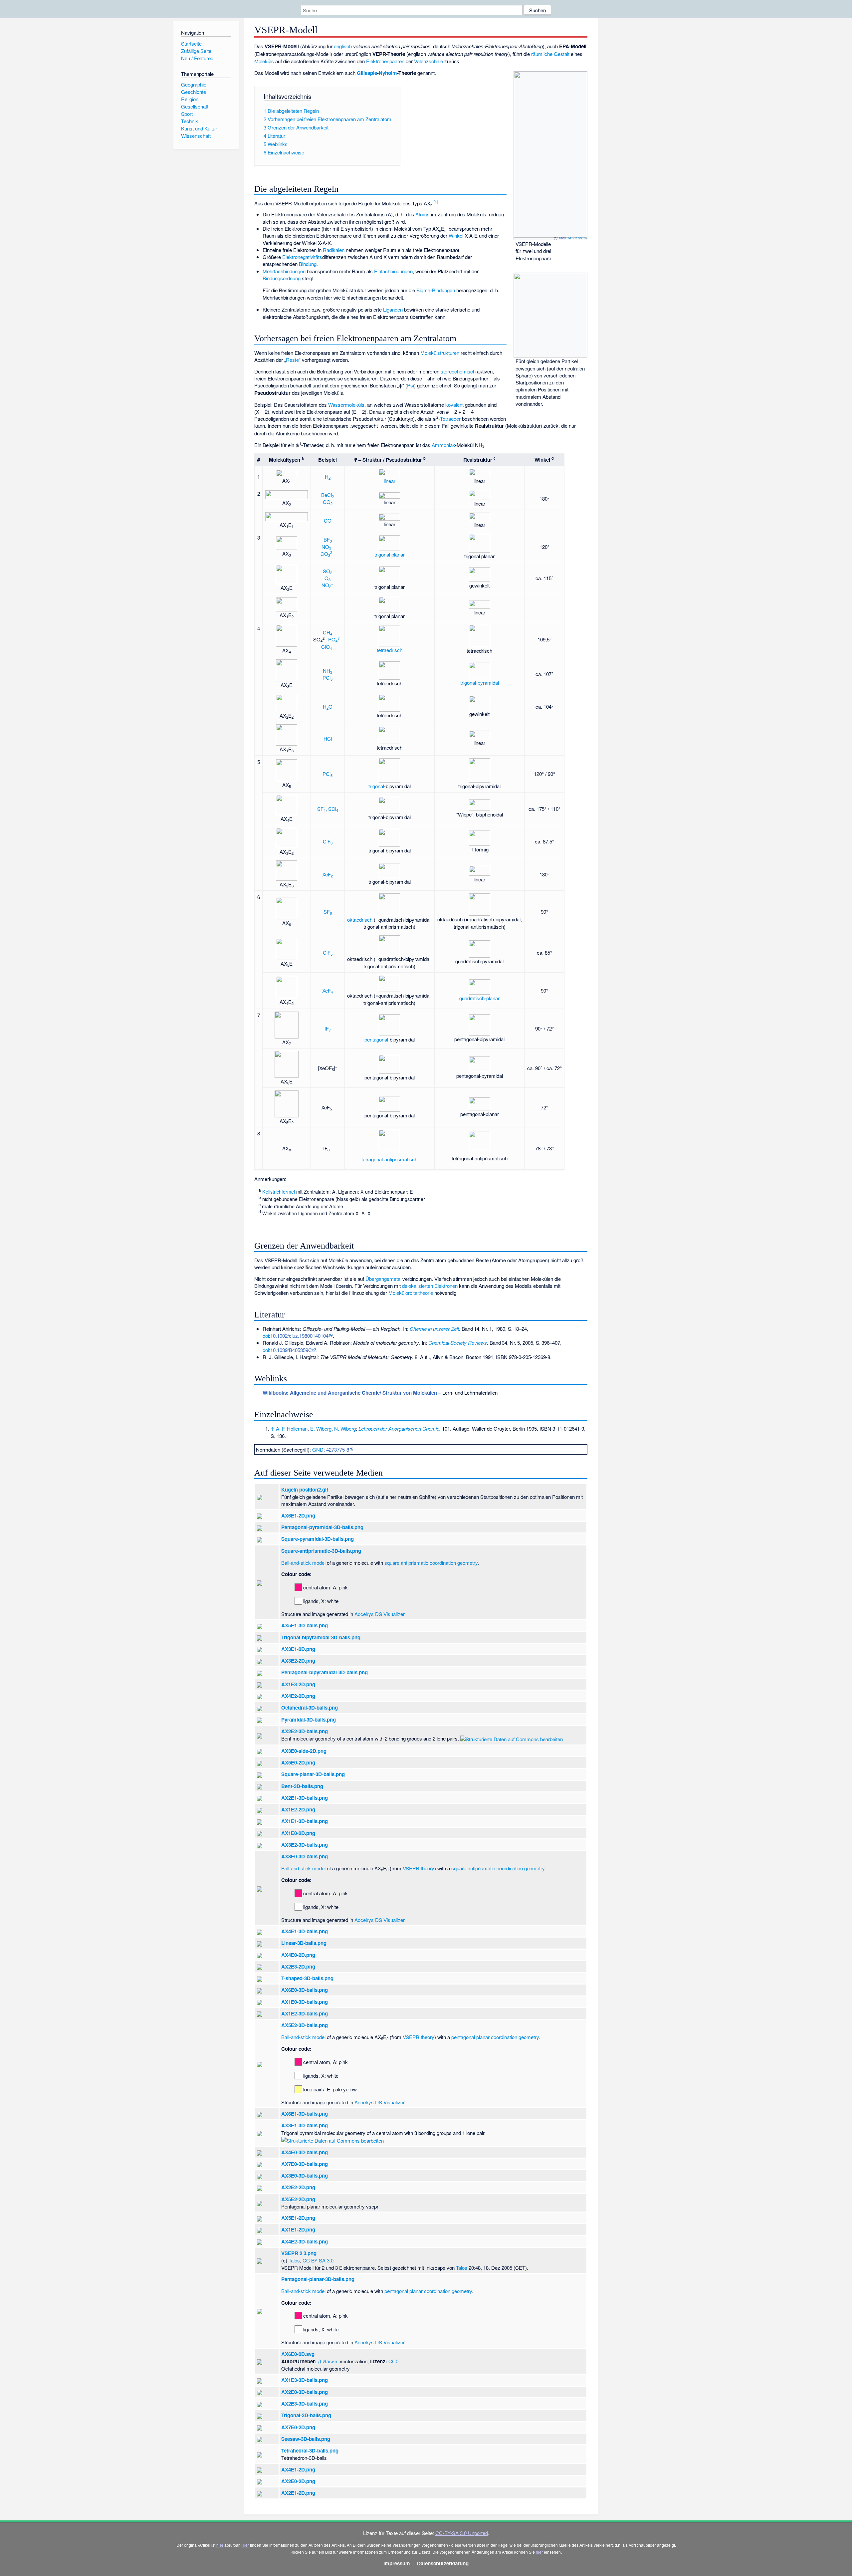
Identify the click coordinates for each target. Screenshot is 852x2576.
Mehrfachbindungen (284, 271)
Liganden (393, 309)
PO (335, 639)
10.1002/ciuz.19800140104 (299, 1336)
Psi (411, 385)
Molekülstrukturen (440, 353)
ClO (328, 647)
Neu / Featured (197, 58)
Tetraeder (450, 419)
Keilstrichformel (279, 1192)
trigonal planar (390, 554)
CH (327, 632)
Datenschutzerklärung (443, 2563)
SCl (333, 809)
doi (266, 1336)
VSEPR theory (419, 1868)
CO (328, 502)
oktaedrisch (360, 920)
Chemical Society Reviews (458, 1343)
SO (327, 571)
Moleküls (264, 61)
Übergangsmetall (384, 1279)
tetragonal (372, 1159)
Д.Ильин (327, 2361)
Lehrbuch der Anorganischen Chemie (399, 1428)
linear (390, 481)
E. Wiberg (321, 1428)
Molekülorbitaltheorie (411, 1293)
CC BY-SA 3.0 (577, 238)
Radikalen (334, 250)
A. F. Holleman (292, 1428)
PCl (327, 678)
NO (327, 547)
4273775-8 (338, 1449)
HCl (328, 738)
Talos (562, 238)
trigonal (468, 683)
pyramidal (488, 683)
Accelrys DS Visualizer (379, 1614)
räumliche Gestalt (550, 54)
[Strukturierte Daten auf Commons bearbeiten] (512, 1738)
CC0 (393, 2361)
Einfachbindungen (393, 271)
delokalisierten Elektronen (430, 1286)
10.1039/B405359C (291, 1350)
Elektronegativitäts (302, 257)
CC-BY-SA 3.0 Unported (462, 2533)
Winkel (456, 235)
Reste (292, 360)
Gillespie (367, 73)
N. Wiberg (345, 1428)
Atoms (423, 214)
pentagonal (376, 1039)
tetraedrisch (390, 650)
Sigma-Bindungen (436, 290)
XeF (327, 874)
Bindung (308, 264)
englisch (343, 46)
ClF (328, 841)
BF (328, 539)
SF (321, 809)
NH (327, 671)
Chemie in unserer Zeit (434, 1329)
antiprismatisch (401, 1159)
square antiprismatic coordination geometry (431, 1563)
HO (328, 706)
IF (328, 1028)
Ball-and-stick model (303, 1563)
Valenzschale (428, 61)
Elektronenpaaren (385, 61)
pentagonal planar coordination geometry (495, 2037)
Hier (245, 2545)
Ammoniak (443, 445)
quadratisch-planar (479, 998)
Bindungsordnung (282, 278)
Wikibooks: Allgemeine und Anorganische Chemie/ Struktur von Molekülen (350, 1393)
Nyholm (388, 73)
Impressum (397, 2563)
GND (318, 1449)
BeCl (327, 495)
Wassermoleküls (346, 405)
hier (220, 2545)
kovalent (454, 405)
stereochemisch (458, 371)
